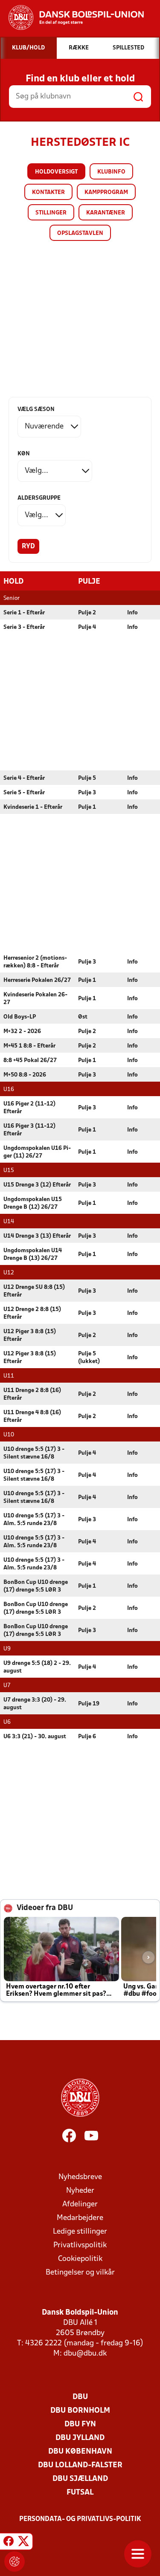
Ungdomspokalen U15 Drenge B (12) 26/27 (33, 1203)
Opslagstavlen (80, 233)
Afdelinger (80, 2204)
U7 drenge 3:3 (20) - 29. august (35, 1704)
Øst (83, 1017)
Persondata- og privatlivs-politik (80, 2519)
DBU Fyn (80, 2424)
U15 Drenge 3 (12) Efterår (37, 1185)
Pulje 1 (87, 807)
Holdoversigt (56, 172)
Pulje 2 (87, 613)
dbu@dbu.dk (85, 2354)
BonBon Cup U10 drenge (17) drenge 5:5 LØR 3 (36, 1586)
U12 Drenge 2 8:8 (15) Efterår (32, 1313)
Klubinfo (111, 172)
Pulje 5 (87, 778)
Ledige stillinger (80, 2232)
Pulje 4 (87, 627)
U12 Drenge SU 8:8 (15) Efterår (34, 1291)
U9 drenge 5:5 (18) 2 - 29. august (37, 1667)
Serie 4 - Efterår (24, 778)
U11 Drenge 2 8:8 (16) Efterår (32, 1394)
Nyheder (80, 2191)
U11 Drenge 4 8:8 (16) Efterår (32, 1417)
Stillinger (51, 213)
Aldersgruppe (39, 498)
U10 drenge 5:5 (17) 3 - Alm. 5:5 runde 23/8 (34, 1520)
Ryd (28, 547)
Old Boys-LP (20, 1017)
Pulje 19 (89, 1704)
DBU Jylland (80, 2438)
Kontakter (48, 192)
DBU (80, 2397)
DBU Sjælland (80, 2479)
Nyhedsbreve (80, 2177)
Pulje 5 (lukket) (89, 1358)
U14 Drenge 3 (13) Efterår (37, 1236)
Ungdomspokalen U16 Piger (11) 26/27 (37, 1152)
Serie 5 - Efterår (24, 793)
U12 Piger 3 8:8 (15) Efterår (30, 1336)
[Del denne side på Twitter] (23, 2543)
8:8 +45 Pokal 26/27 (30, 1061)
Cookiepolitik (80, 2259)
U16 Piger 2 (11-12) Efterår (29, 1108)
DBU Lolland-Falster (80, 2465)
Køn (24, 454)
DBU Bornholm (80, 2411)
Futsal (80, 2493)
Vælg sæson (36, 410)
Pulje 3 (87, 793)
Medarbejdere (80, 2218)
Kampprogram (106, 192)
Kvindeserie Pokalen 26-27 (35, 999)
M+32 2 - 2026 (22, 1032)
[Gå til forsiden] (72, 17)
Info (132, 613)
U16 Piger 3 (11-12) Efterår (29, 1130)
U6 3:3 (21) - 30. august (35, 1737)
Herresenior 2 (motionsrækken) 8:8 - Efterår (35, 962)
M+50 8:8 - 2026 (25, 1075)
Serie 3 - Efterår (24, 627)
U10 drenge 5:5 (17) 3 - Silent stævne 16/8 (34, 1453)
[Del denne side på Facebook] (9, 2543)
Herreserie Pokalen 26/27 (37, 980)
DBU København (80, 2452)
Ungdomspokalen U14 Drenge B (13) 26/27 (33, 1255)
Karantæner (106, 213)
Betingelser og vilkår (80, 2273)
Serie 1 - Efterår (24, 613)
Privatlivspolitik (80, 2245)
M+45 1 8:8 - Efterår (29, 1046)
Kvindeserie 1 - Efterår (33, 807)
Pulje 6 (87, 1737)
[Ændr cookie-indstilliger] (15, 2562)
